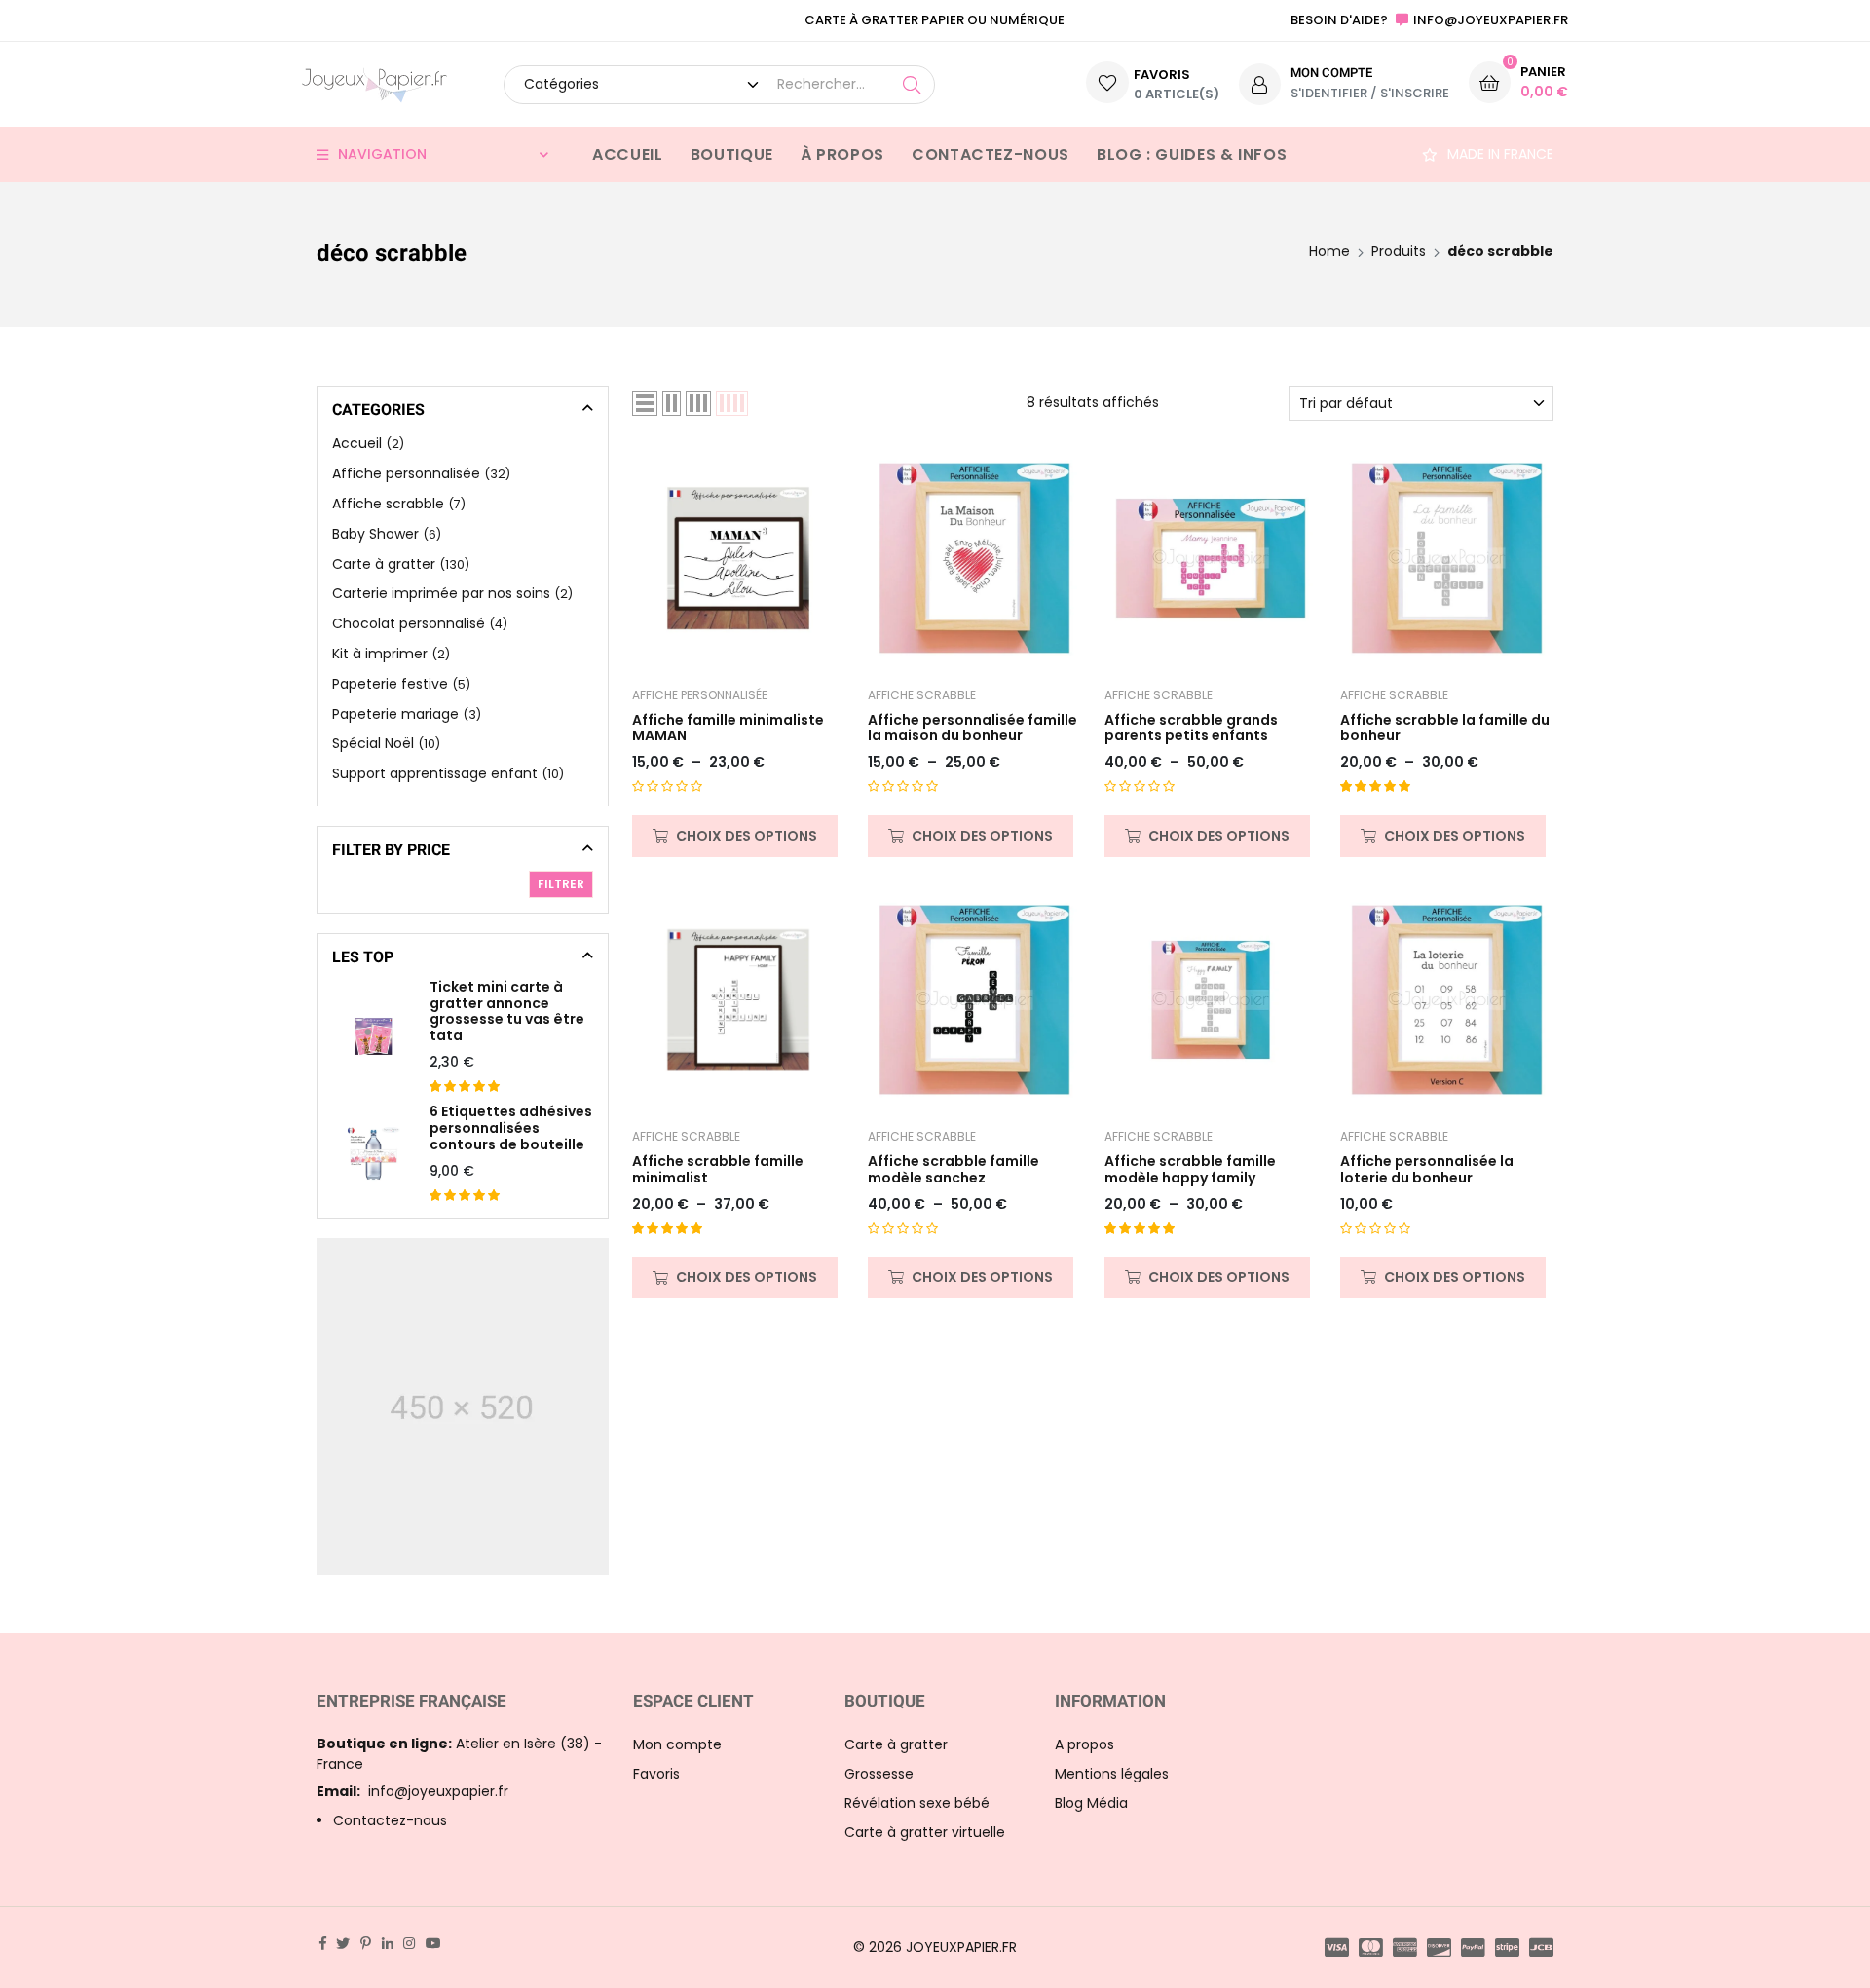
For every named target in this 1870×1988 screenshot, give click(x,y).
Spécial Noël (373, 743)
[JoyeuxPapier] (374, 84)
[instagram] (409, 1943)
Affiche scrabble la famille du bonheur (1445, 729)
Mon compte (677, 1744)
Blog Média (1091, 1803)
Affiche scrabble (922, 695)
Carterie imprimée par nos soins (441, 593)
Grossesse (879, 1774)
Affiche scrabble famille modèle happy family (1190, 1170)
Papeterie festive (390, 684)
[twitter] (343, 1943)
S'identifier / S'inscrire (1370, 93)
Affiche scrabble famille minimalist (718, 1170)
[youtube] (433, 1943)
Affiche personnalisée (700, 695)
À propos (842, 154)
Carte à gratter (384, 564)
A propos (1085, 1744)
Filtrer (561, 884)
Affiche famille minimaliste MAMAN (728, 729)
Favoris (656, 1774)
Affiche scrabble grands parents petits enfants (1191, 729)
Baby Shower (375, 534)
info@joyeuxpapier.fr (412, 1791)
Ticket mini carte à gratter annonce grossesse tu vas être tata (507, 1012)
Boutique (732, 154)
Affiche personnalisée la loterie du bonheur (1427, 1170)
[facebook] (323, 1943)
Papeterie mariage (395, 714)
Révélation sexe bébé (917, 1803)
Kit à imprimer (380, 654)
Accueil (627, 154)
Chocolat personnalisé (409, 623)
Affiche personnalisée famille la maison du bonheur (972, 729)
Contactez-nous (991, 154)
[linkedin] (388, 1943)
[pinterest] (366, 1943)
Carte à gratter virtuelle (925, 1832)
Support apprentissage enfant (435, 773)
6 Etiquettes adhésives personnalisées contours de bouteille (511, 1128)
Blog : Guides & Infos (1192, 154)
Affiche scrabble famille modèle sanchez (954, 1170)
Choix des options (747, 836)
